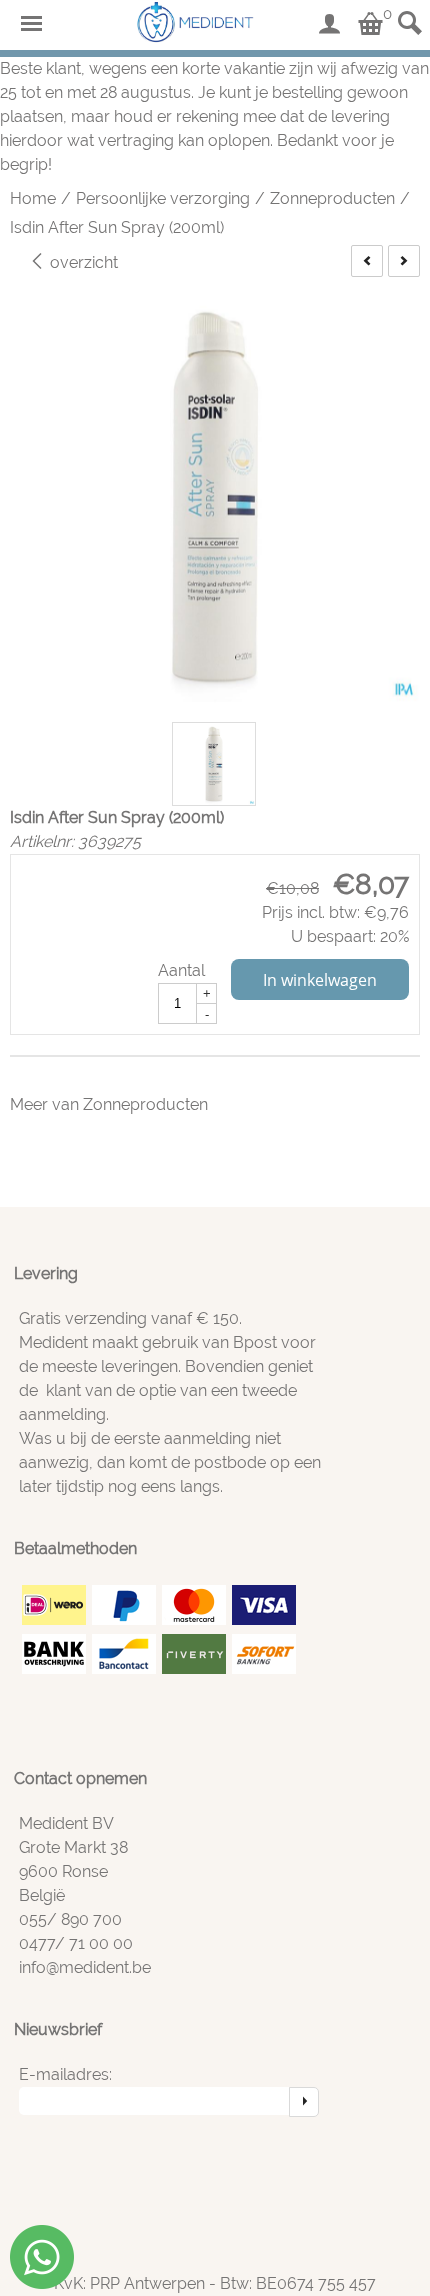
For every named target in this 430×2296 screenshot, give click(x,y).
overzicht (82, 262)
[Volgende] (404, 261)
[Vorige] (367, 261)
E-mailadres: (65, 2074)
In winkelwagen (320, 980)
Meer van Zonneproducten (109, 1104)
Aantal (181, 970)
